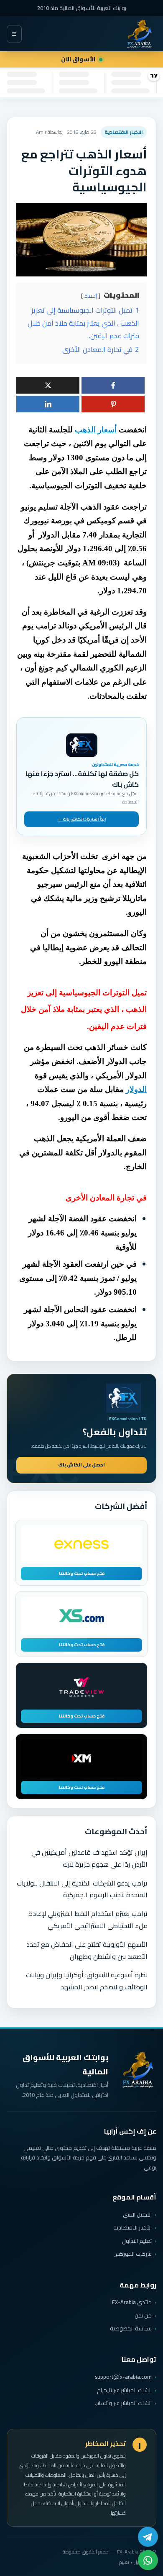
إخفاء (91, 296)
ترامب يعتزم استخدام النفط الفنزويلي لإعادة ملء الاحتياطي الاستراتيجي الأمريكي (88, 1919)
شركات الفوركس (132, 2254)
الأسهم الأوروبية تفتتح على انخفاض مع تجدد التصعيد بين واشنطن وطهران (87, 1950)
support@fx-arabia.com (123, 2377)
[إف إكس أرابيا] (139, 34)
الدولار (136, 1089)
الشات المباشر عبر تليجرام (124, 2390)
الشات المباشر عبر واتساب (123, 2403)
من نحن (143, 2315)
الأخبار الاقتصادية (132, 2227)
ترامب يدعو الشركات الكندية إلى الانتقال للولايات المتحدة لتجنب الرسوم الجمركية (82, 1889)
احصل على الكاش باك (81, 1465)
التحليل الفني (137, 2214)
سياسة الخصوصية (131, 2328)
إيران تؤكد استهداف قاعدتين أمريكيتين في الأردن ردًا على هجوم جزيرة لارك (89, 1858)
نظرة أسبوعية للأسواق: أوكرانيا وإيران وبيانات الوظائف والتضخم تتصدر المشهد (87, 1981)
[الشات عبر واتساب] (148, 2560)
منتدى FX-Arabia (132, 2302)
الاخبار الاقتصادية (124, 132)
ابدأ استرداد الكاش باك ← (82, 819)
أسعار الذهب (96, 430)
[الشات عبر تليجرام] (148, 2537)
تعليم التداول (137, 2241)
